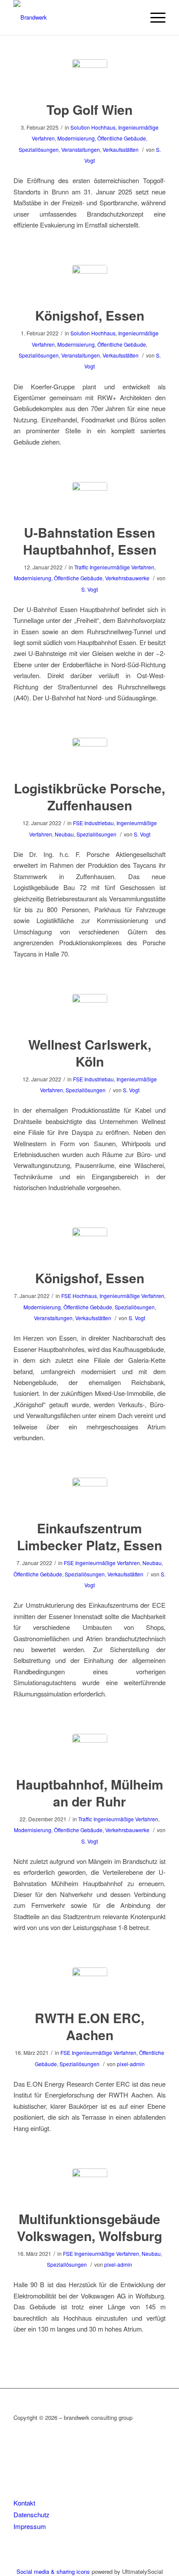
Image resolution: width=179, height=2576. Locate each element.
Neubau (64, 834)
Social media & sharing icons (54, 2571)
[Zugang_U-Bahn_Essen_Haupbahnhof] (90, 500)
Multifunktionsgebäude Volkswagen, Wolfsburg (89, 2227)
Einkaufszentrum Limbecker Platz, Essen (89, 1536)
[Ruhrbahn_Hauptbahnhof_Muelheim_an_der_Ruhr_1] (90, 1751)
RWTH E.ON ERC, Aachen (89, 2026)
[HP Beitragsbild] (90, 77)
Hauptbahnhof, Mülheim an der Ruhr (90, 1793)
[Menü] (154, 17)
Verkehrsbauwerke (127, 578)
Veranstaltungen (81, 149)
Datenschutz (31, 2514)
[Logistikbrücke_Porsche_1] (90, 755)
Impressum (30, 2526)
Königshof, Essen (90, 315)
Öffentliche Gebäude (122, 138)
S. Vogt (89, 589)
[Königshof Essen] (90, 283)
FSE (78, 823)
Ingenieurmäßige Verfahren (122, 567)
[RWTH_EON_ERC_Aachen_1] (90, 1985)
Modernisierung (76, 138)
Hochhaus (103, 127)
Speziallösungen (39, 149)
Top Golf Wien (89, 109)
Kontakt (24, 2503)
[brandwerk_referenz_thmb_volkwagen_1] (90, 2186)
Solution (80, 127)
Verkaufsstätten (121, 149)
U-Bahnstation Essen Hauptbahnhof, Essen (90, 541)
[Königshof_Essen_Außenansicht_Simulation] (90, 1245)
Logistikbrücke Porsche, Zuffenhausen (89, 796)
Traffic (81, 567)
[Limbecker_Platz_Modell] (90, 1495)
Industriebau (99, 823)
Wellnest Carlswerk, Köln (90, 1053)
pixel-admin (131, 2064)
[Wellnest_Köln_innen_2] (90, 1012)
